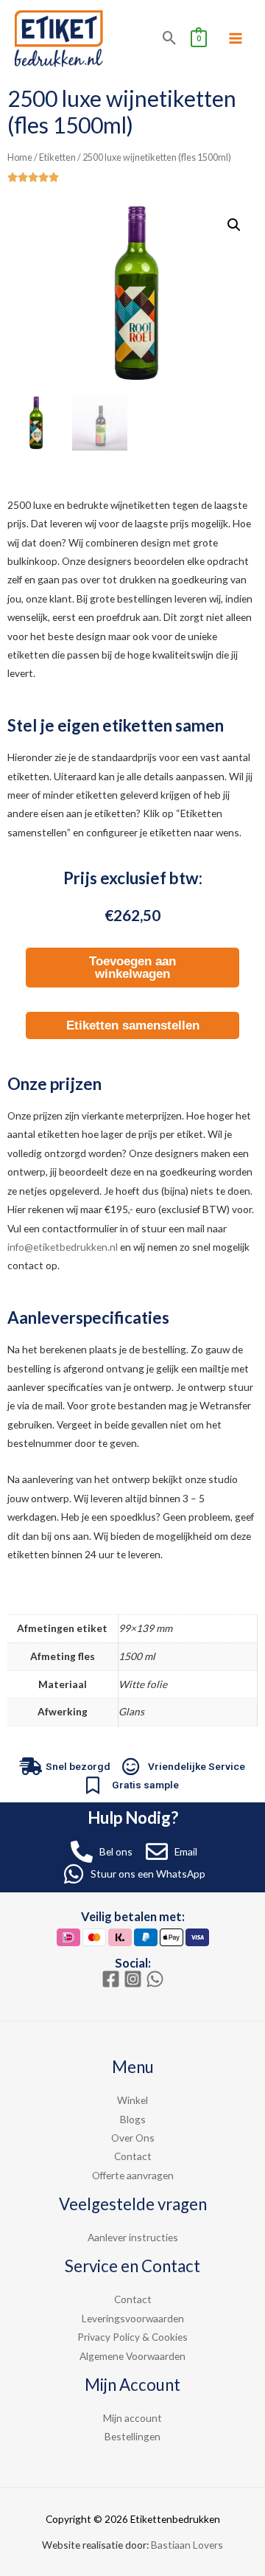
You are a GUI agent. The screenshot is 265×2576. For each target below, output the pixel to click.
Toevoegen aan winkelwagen (132, 968)
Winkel (132, 2100)
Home (20, 157)
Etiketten (57, 157)
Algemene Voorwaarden (132, 2356)
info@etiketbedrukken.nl (63, 1247)
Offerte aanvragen (133, 2175)
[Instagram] (133, 1979)
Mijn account (132, 2418)
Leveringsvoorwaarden (133, 2318)
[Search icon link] (170, 38)
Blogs (133, 2119)
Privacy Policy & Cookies (132, 2337)
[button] (234, 225)
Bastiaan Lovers (187, 2545)
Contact (133, 2156)
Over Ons (133, 2138)
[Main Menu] (236, 39)
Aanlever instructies (133, 2237)
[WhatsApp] (155, 1979)
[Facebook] (111, 1979)
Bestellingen (132, 2436)
